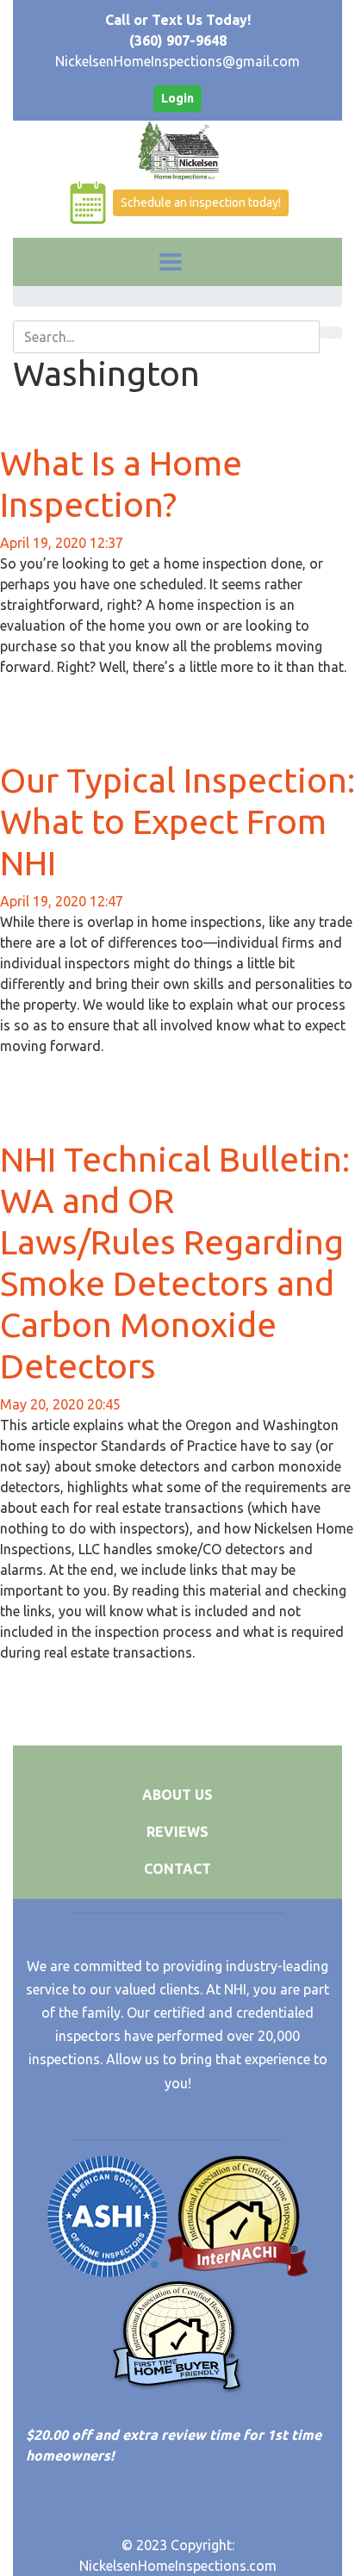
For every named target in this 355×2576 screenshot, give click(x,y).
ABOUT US (177, 1795)
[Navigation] (171, 262)
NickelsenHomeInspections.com (178, 2566)
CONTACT (177, 1869)
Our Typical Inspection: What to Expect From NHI (177, 821)
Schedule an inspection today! (201, 202)
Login (177, 98)
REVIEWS (177, 1832)
